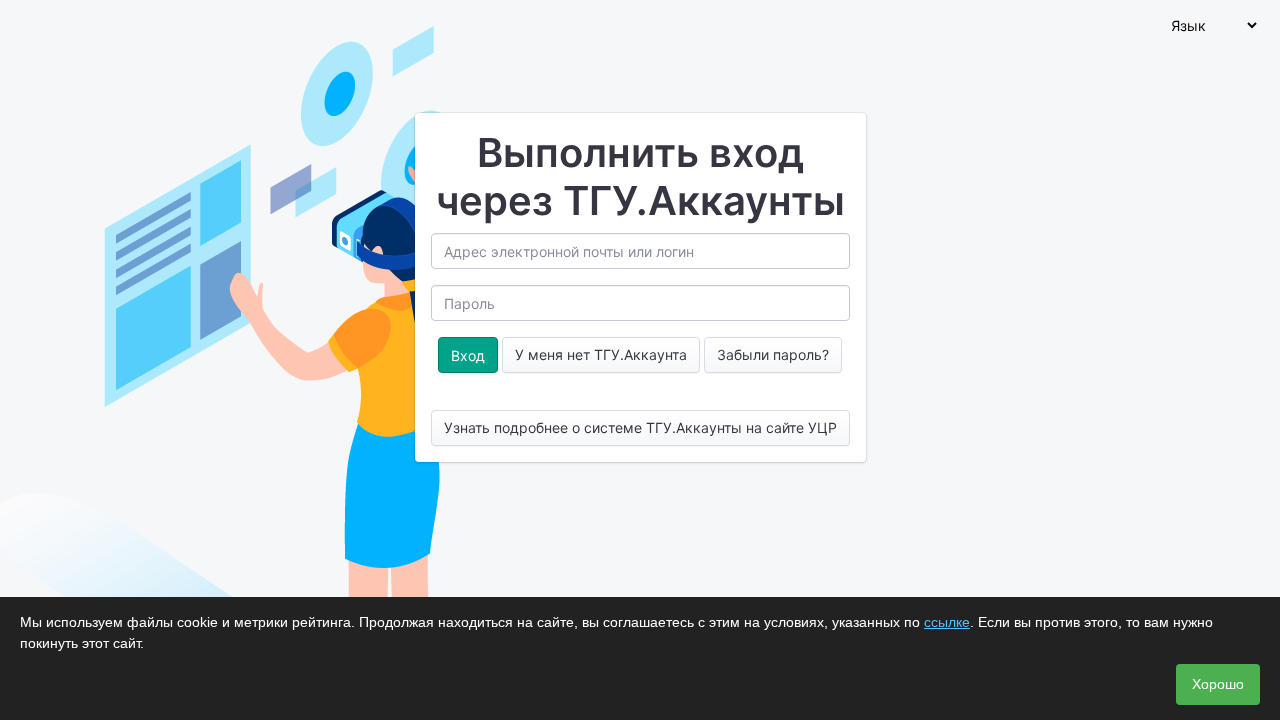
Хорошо (1218, 684)
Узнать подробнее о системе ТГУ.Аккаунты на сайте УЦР (640, 427)
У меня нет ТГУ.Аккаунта (601, 354)
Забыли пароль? (773, 354)
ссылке (947, 622)
